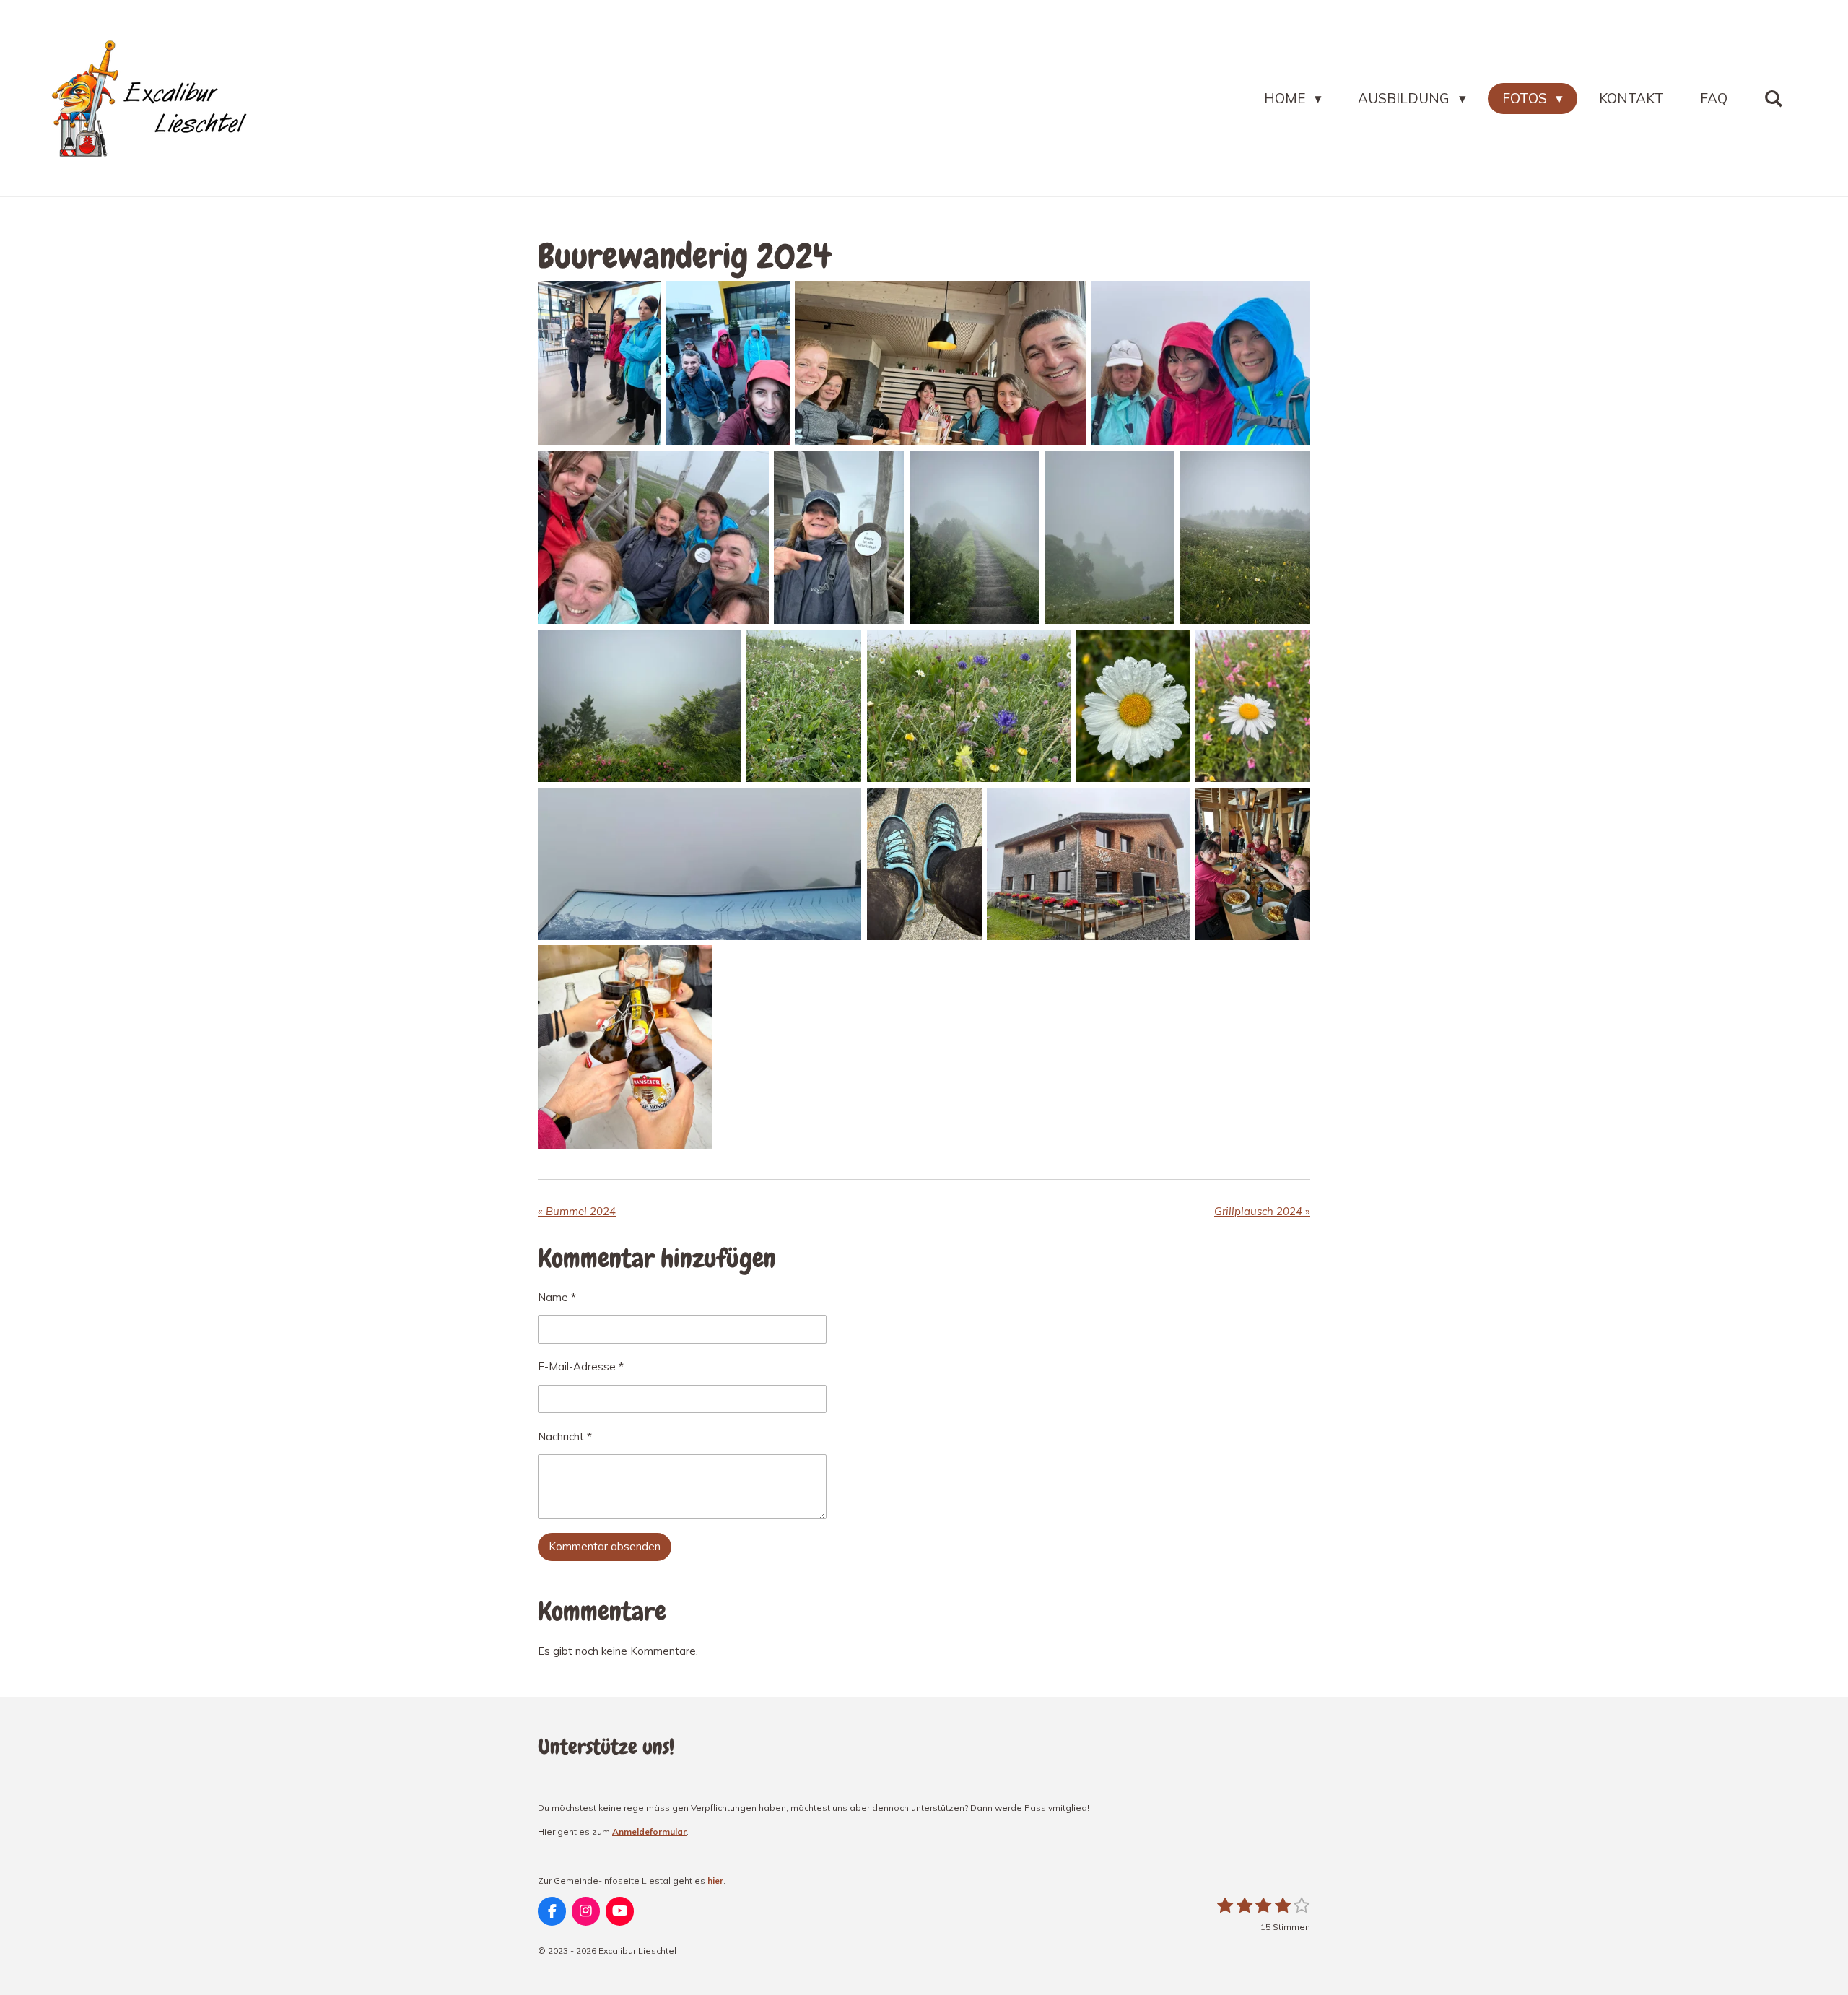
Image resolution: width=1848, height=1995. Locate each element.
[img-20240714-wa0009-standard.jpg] (625, 1047)
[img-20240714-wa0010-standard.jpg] (924, 864)
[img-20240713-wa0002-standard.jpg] (728, 363)
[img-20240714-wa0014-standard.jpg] (1133, 706)
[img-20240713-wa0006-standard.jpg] (1253, 706)
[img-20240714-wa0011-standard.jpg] (804, 706)
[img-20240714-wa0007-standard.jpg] (839, 537)
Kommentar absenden (605, 1546)
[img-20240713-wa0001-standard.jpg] (600, 363)
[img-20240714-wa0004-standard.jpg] (940, 363)
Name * (557, 1297)
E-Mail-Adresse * (581, 1366)
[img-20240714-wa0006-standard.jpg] (969, 706)
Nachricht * (565, 1437)
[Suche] (1773, 99)
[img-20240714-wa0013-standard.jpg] (975, 537)
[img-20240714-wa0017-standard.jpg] (1110, 537)
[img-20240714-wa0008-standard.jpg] (653, 537)
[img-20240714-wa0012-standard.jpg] (640, 706)
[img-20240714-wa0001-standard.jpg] (699, 864)
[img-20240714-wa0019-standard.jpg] (1253, 864)
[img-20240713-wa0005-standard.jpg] (1089, 864)
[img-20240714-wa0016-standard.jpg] (1201, 363)
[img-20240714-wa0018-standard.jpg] (1245, 537)
